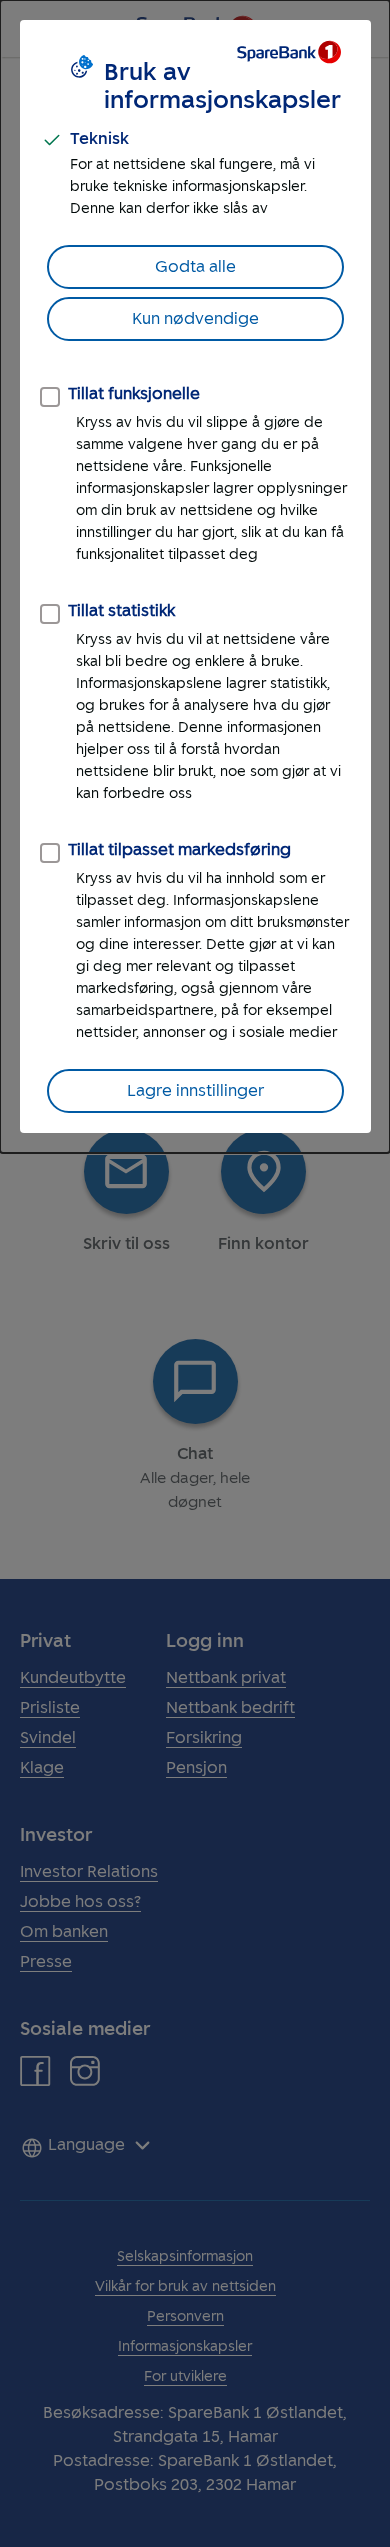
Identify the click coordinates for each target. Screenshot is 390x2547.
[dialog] (195, 576)
